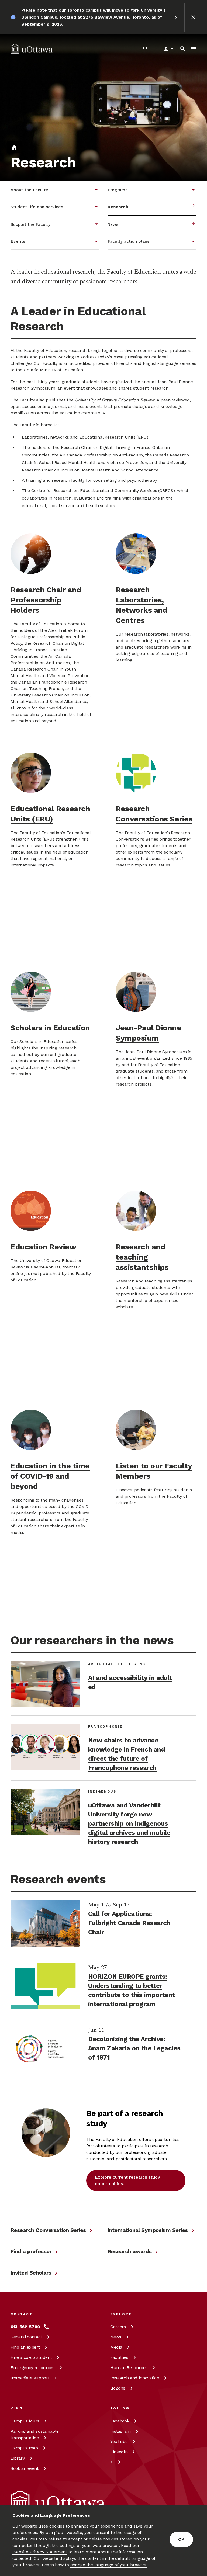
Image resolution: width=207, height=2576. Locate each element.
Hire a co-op (31, 2357)
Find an (25, 2347)
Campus (25, 2421)
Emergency (32, 2368)
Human (129, 2368)
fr (145, 48)
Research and (135, 2378)
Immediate (30, 2378)
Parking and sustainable (34, 2434)
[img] (32, 49)
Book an (25, 2468)
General (26, 2337)
